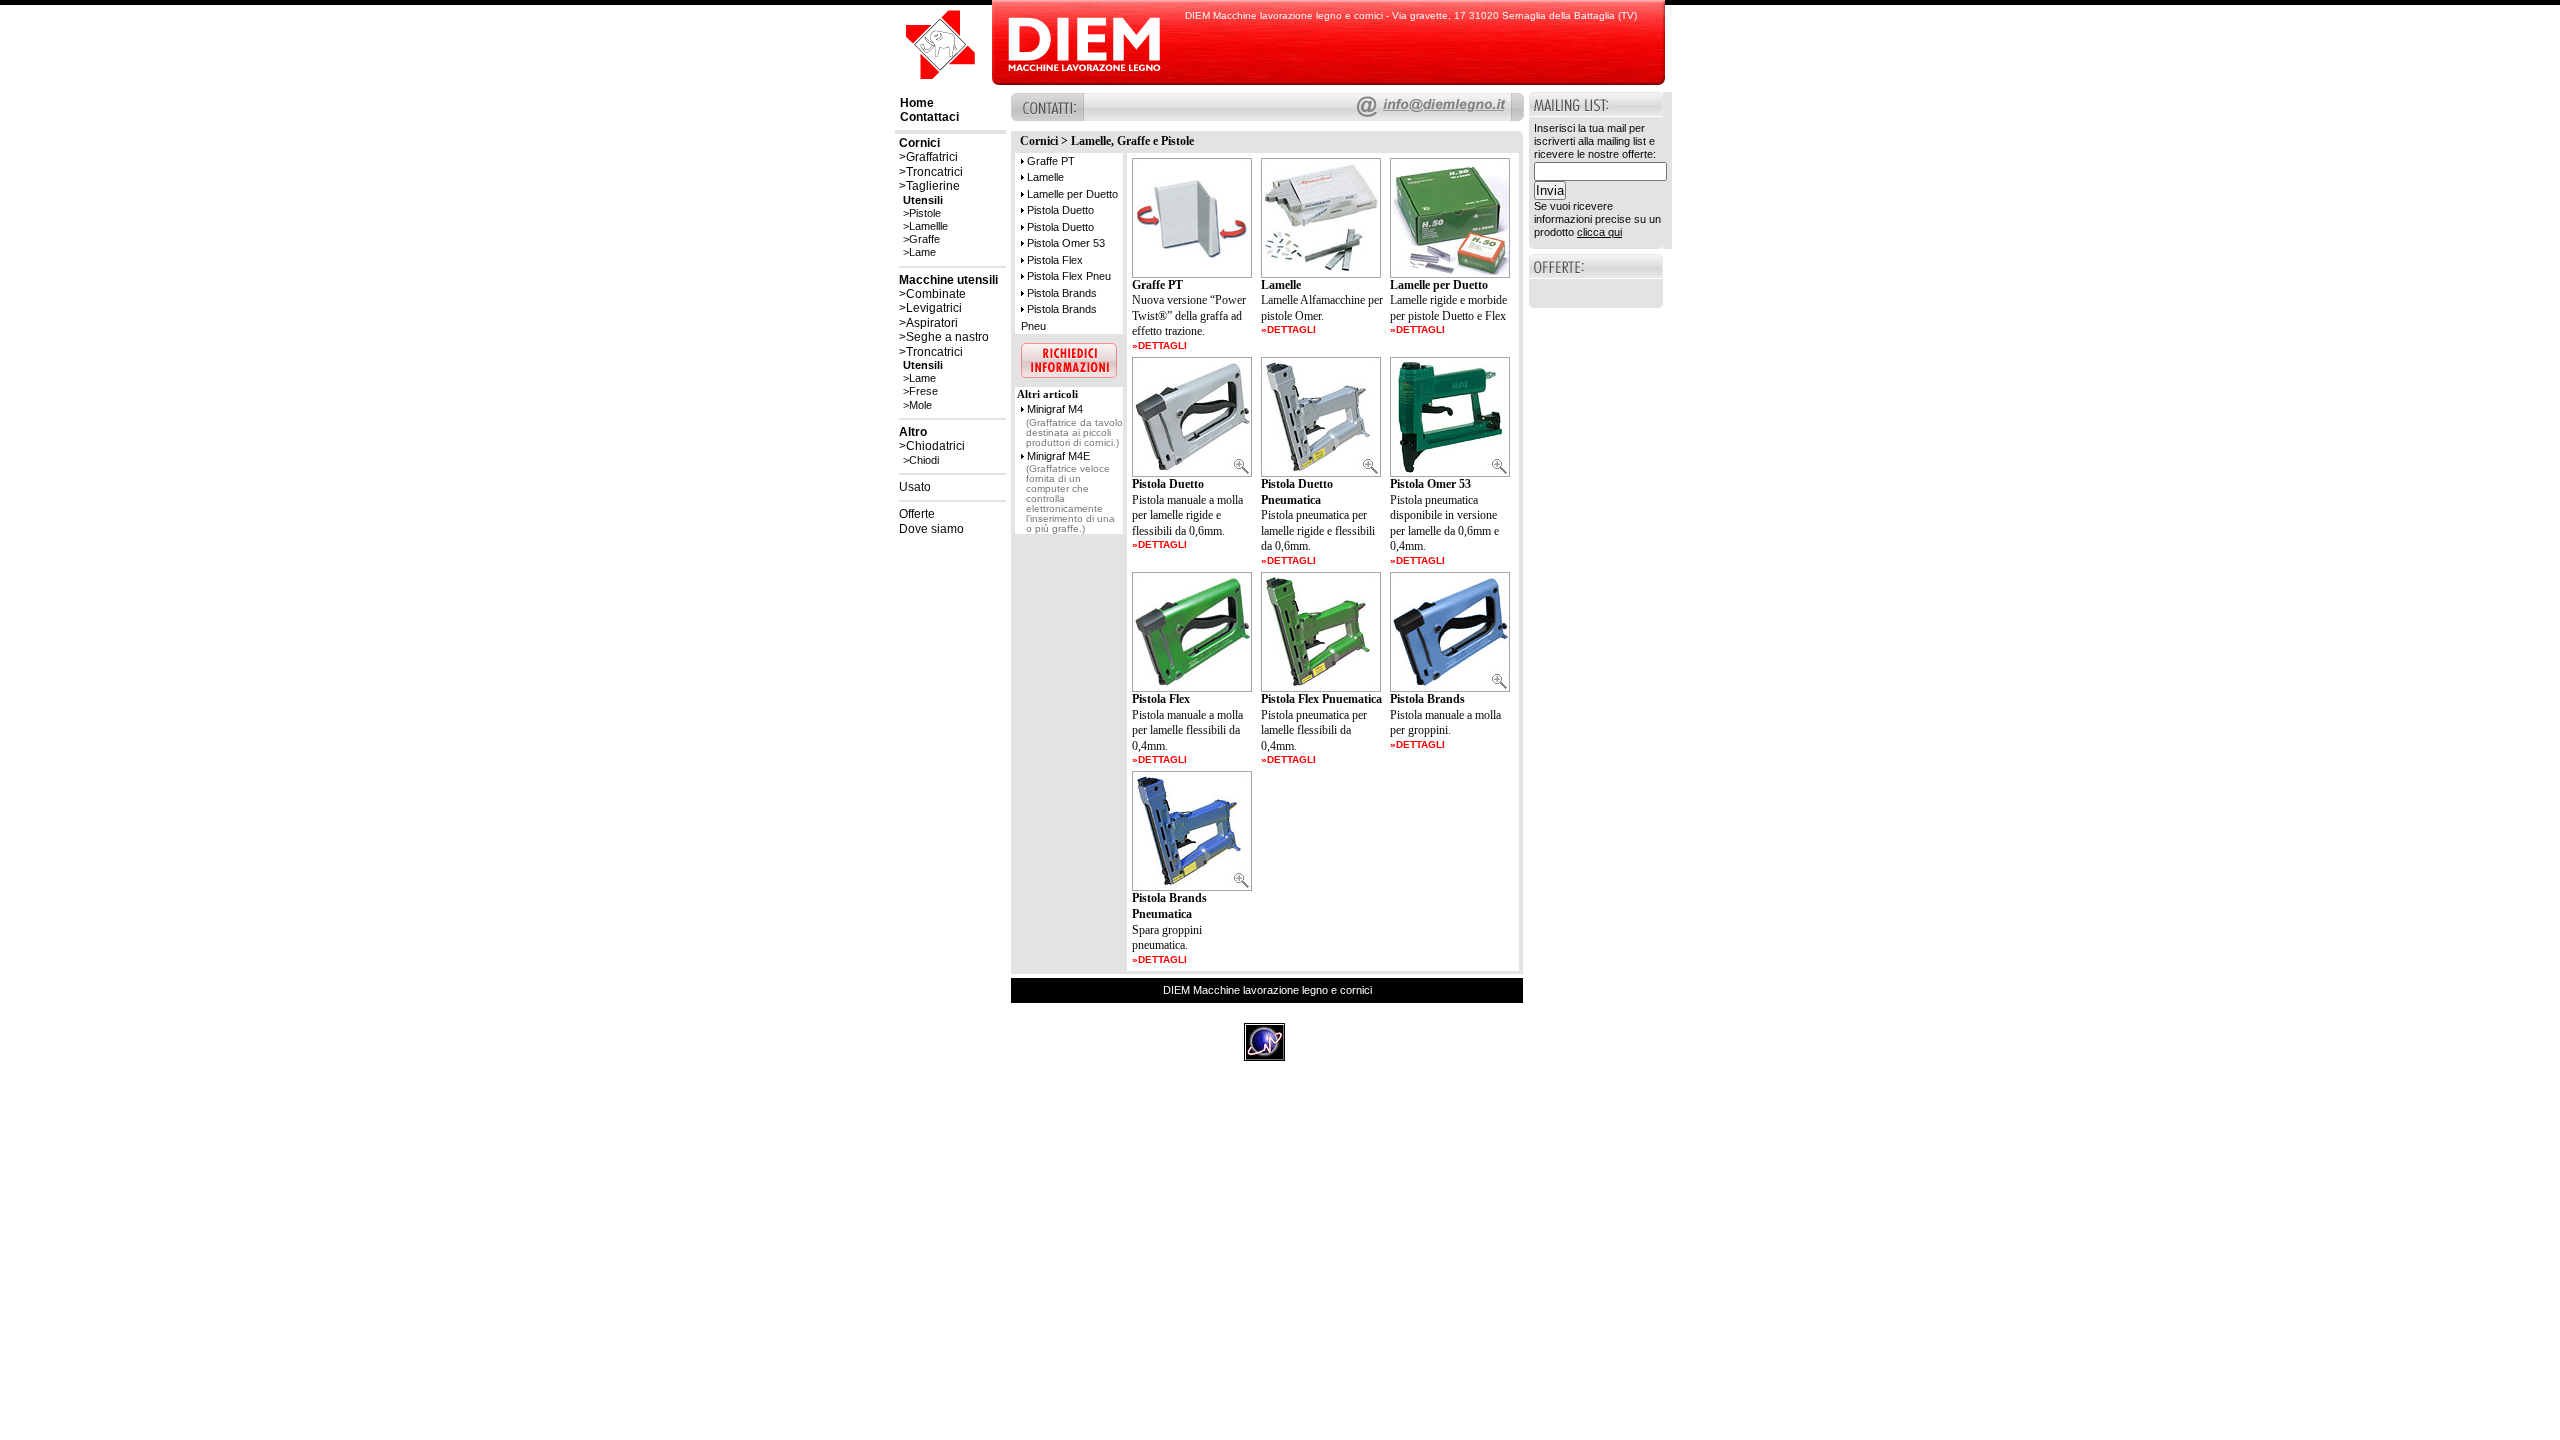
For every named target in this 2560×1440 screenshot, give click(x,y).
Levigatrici (934, 308)
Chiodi (924, 460)
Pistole (925, 213)
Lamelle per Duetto (1072, 194)
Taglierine (933, 186)
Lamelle (1045, 177)
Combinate (936, 294)
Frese (923, 391)
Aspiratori (932, 323)
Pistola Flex (1055, 260)
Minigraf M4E (1058, 456)
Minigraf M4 (1055, 409)
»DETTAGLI (1159, 345)
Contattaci (929, 117)
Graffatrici (932, 157)
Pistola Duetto (1060, 210)
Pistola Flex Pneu (1069, 276)
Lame (922, 252)
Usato (915, 487)
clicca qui (1599, 232)
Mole (920, 405)
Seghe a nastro (947, 337)
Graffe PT (1051, 161)
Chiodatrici (935, 446)
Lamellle (928, 226)
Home (917, 103)
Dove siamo (931, 529)
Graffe (924, 239)
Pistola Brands (1062, 293)
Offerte (917, 514)
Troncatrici (934, 172)
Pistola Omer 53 (1066, 243)
